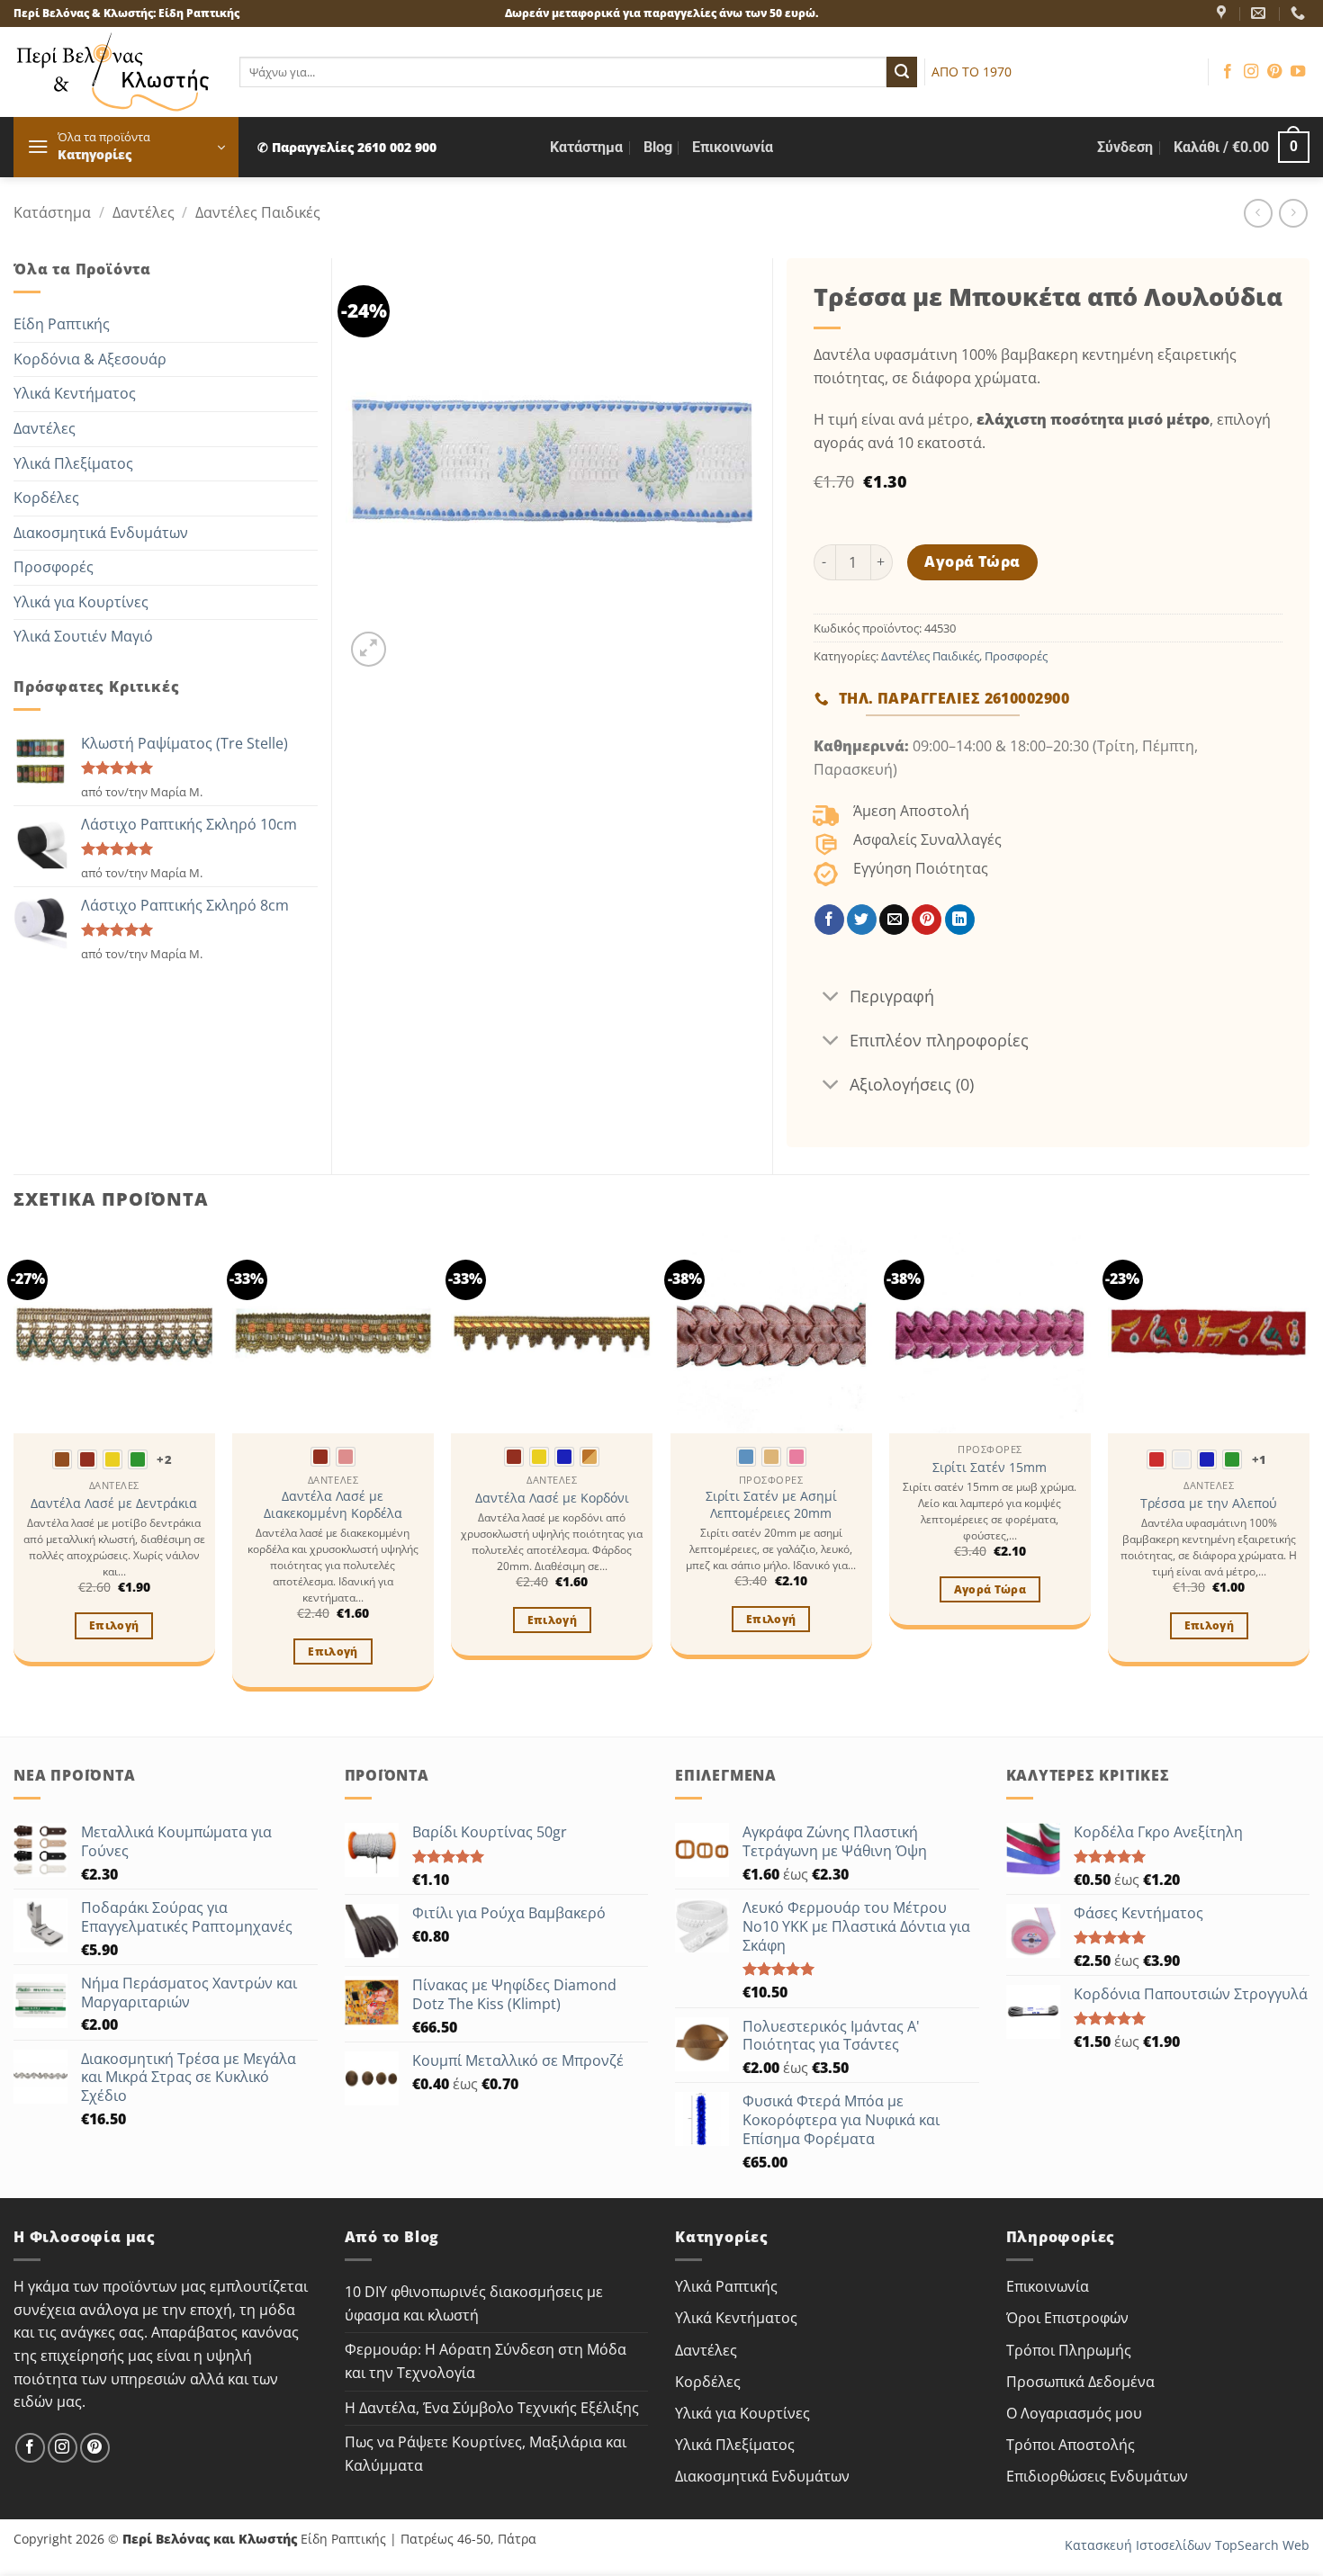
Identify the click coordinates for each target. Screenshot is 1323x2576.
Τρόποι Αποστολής (1071, 2445)
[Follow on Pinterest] (1274, 72)
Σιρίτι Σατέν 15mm (990, 1468)
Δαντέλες (144, 212)
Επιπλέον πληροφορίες (939, 1040)
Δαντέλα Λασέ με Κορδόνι (552, 1498)
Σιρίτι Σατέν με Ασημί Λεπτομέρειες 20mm (771, 1505)
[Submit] (902, 72)
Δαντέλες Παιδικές (258, 212)
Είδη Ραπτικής (62, 324)
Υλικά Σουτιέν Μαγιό (83, 636)
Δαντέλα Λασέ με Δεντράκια (114, 1503)
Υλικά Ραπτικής (726, 2286)
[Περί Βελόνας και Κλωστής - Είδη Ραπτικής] (113, 72)
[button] (126, 147)
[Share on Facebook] (829, 920)
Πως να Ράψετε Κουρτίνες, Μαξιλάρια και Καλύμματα (486, 2454)
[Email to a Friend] (894, 920)
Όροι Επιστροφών (1067, 2318)
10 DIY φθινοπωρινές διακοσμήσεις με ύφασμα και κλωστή (474, 2303)
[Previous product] (1293, 213)
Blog (658, 147)
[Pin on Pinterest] (927, 920)
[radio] (62, 1459)
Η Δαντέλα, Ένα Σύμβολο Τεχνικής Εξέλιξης (492, 2408)
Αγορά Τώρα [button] (990, 1589)
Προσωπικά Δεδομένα (1080, 2382)
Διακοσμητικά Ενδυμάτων (101, 533)
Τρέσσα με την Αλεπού (1209, 1503)
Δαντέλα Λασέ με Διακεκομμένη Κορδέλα (333, 1505)
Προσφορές (54, 567)
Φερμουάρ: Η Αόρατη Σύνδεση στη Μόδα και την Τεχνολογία (486, 2361)
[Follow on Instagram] (1251, 72)
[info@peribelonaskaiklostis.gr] (1260, 13)
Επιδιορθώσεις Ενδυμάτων (1097, 2476)
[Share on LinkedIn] (960, 920)
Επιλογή (114, 1625)
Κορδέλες (46, 498)
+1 (1260, 1459)
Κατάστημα (586, 147)
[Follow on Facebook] (1228, 72)
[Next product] (1258, 213)
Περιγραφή (892, 996)
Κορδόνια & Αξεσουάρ (90, 359)
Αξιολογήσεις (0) (912, 1084)
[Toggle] (831, 997)
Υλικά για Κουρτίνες (81, 602)
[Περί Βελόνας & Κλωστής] (1224, 13)
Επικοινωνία (733, 147)
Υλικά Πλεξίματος (73, 463)
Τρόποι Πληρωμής (1069, 2350)
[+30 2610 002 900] (1300, 13)
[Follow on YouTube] (1298, 72)
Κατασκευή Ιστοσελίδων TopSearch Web (1187, 2545)
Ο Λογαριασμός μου (1074, 2413)
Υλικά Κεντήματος (75, 393)
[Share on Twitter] (862, 920)
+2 (164, 1459)
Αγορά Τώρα (972, 561)
